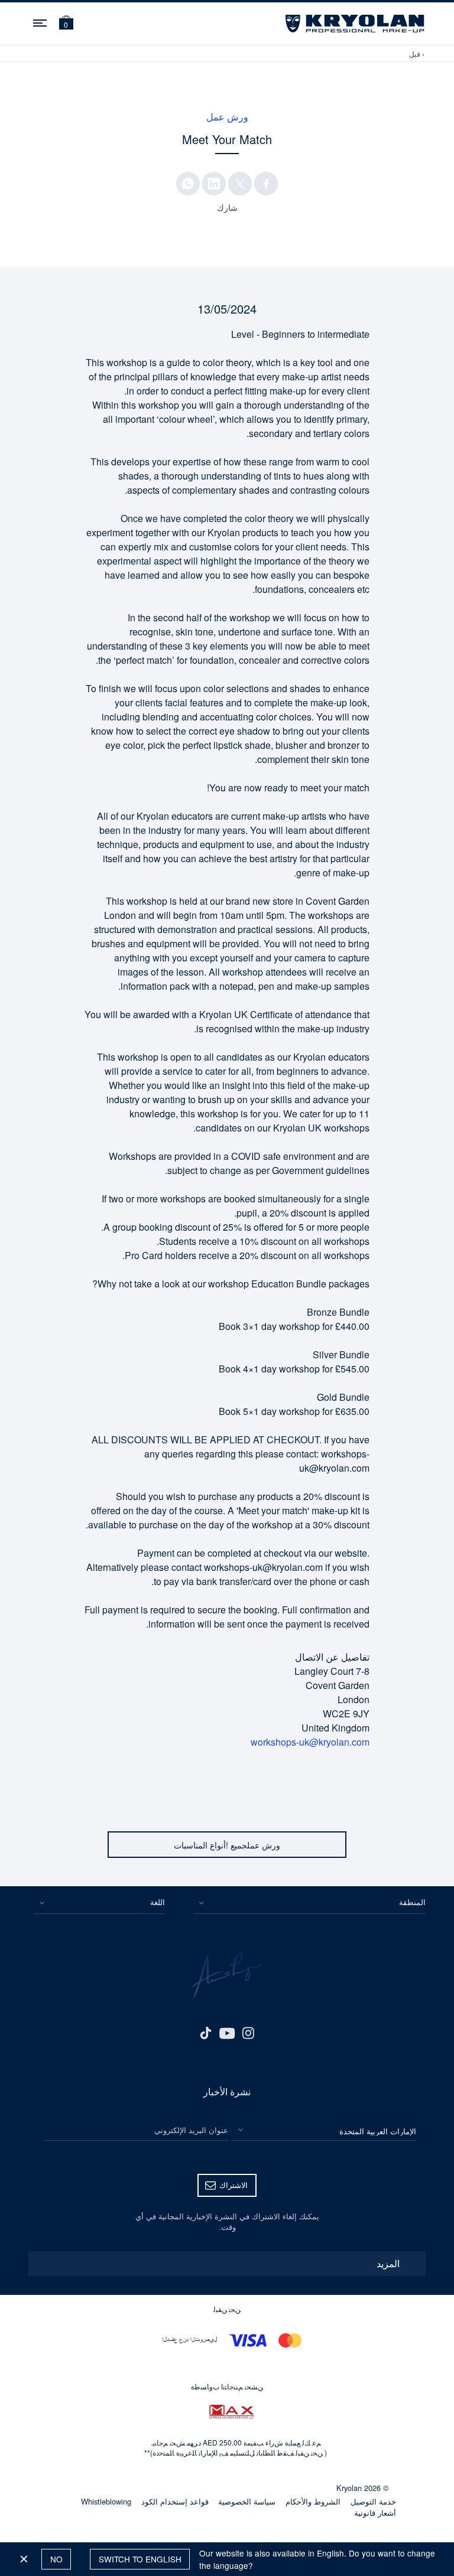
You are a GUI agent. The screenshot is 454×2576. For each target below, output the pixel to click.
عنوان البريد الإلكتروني (191, 2130)
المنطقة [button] (412, 1902)
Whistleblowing (106, 2501)
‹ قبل (417, 53)
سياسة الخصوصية (247, 2501)
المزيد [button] (388, 2263)
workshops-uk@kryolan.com (310, 1742)
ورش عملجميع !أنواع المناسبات (227, 1845)
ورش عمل (227, 117)
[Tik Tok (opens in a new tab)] (206, 2032)
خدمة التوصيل (373, 2501)
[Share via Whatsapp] (188, 184)
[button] (66, 24)
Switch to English (140, 2559)
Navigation (41, 21)
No (56, 2559)
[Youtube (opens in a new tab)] (227, 2032)
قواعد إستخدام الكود (175, 2501)
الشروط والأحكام (313, 2501)
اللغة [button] (158, 1902)
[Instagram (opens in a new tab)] (248, 2032)
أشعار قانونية (375, 2513)
